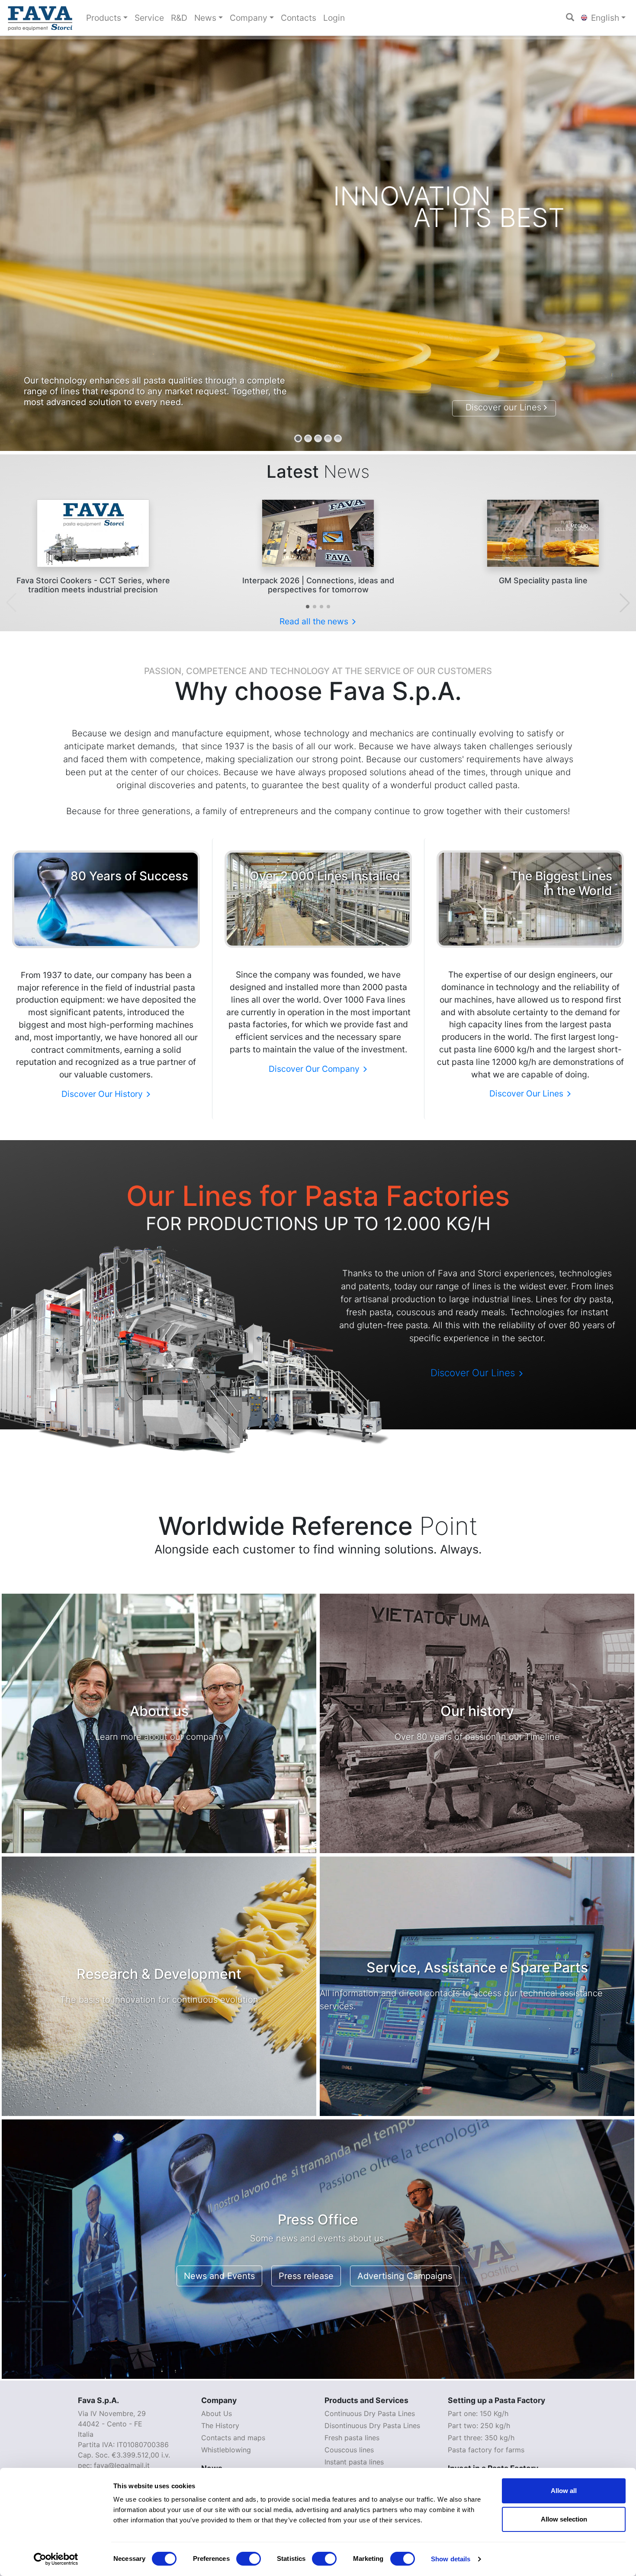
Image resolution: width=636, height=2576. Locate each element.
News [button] (205, 18)
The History (220, 2426)
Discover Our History (103, 1094)
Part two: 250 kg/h (479, 2426)
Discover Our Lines (527, 1093)
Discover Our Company (315, 1069)
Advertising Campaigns (405, 2276)
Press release (306, 2276)
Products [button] (104, 18)
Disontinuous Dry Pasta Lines (372, 2426)
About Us (217, 2413)
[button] (308, 607)
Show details (451, 2559)
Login (334, 18)
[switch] (249, 2559)
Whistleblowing (226, 2450)
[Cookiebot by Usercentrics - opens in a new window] (56, 2559)
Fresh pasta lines (352, 2438)
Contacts (299, 18)
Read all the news (315, 621)
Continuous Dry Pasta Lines (370, 2413)
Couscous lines (349, 2450)
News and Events (219, 2276)
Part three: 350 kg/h (481, 2438)
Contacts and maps (233, 2438)
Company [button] (249, 18)
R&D (179, 18)
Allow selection (564, 2519)
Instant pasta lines (354, 2462)
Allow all (564, 2491)
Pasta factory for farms (486, 2450)
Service (149, 18)
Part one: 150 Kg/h (478, 2413)
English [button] (604, 18)
